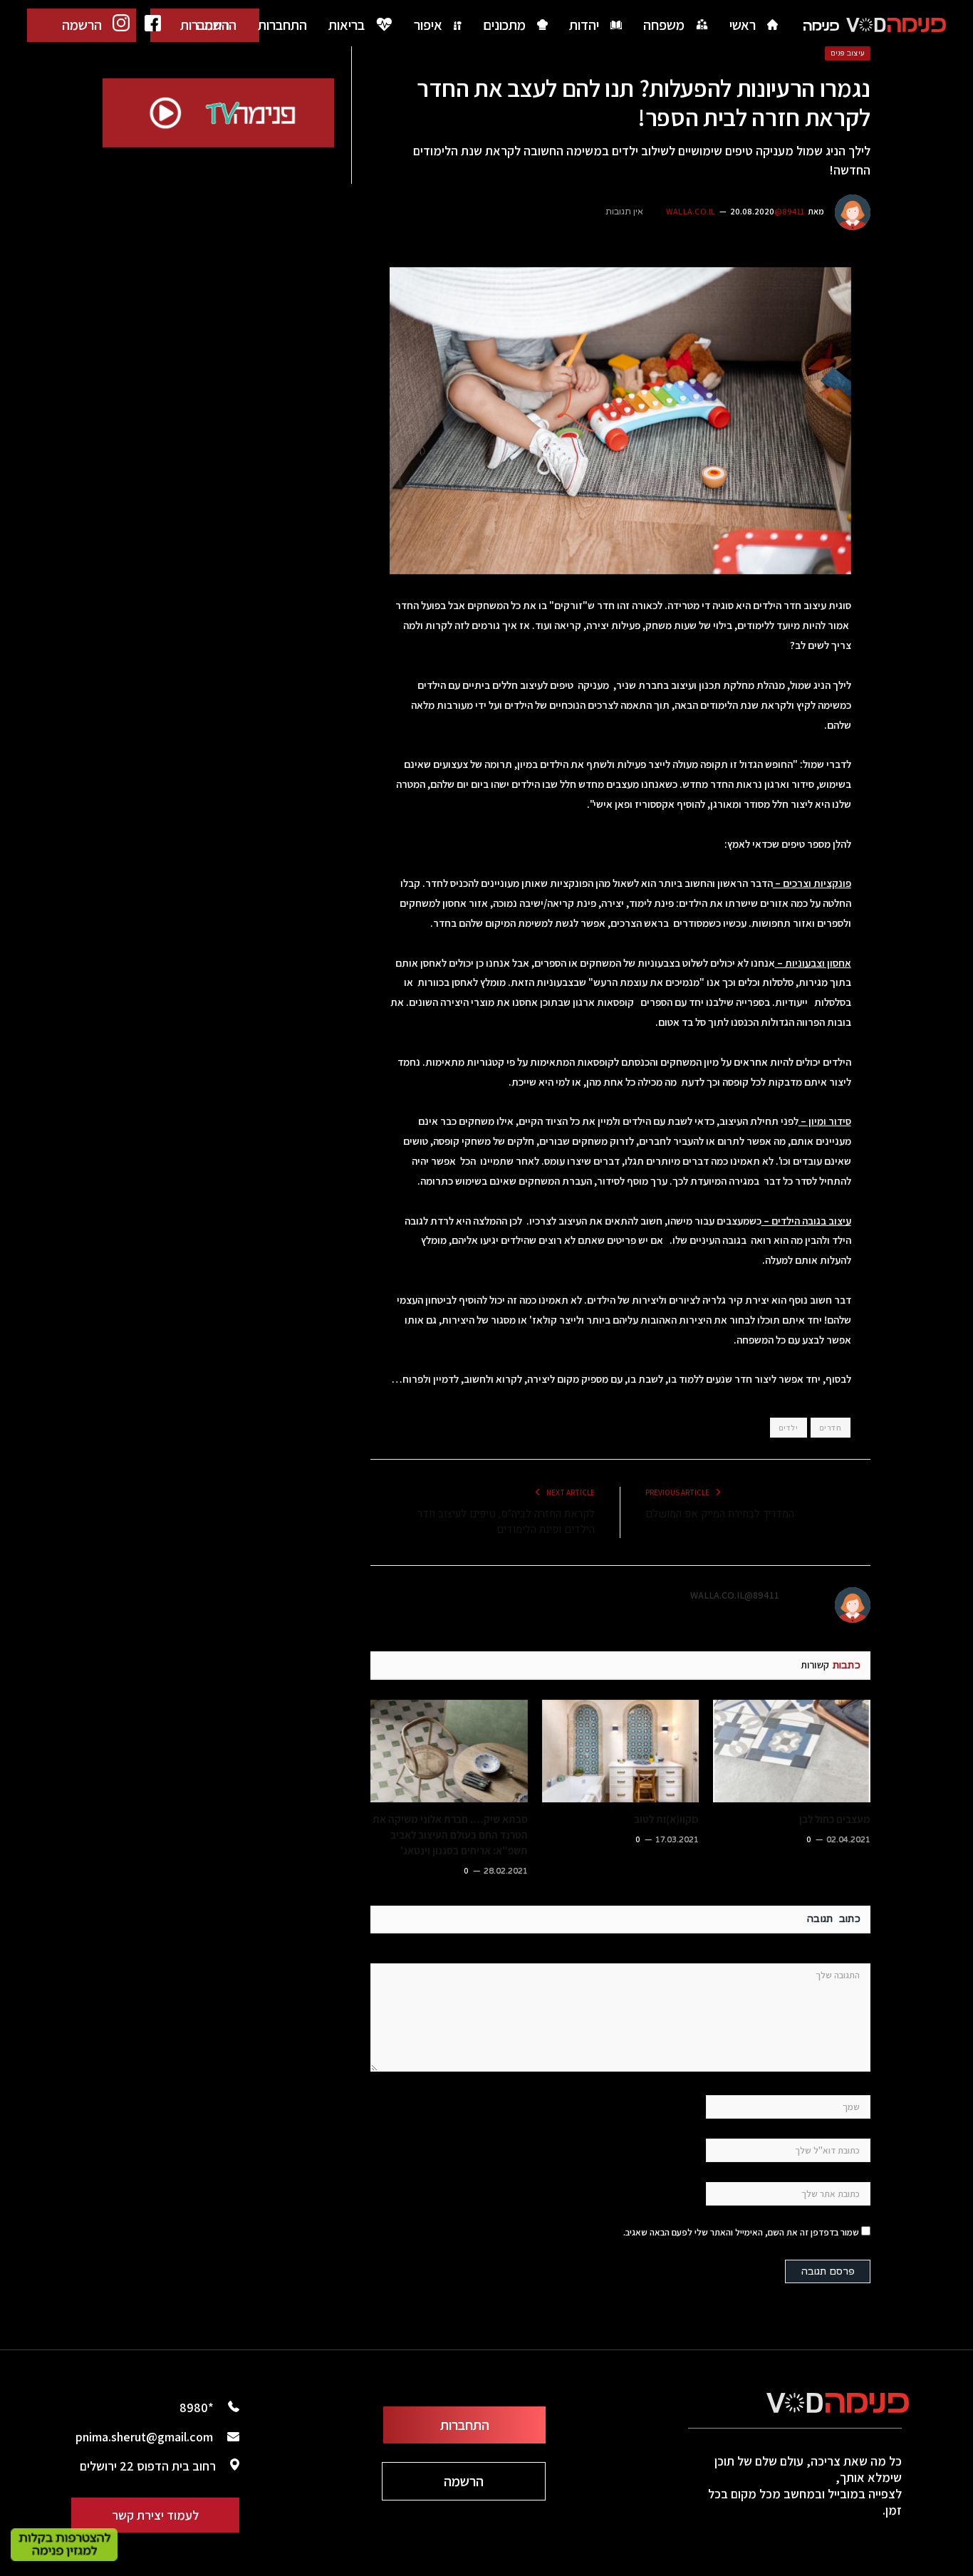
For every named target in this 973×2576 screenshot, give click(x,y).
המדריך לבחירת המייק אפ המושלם (720, 1514)
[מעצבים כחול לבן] (792, 1751)
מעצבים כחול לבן (835, 1819)
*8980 (197, 2408)
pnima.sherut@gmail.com (144, 2437)
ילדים (789, 1428)
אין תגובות (624, 212)
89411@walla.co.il (735, 1595)
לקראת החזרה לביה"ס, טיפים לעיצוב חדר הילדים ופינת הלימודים (506, 1522)
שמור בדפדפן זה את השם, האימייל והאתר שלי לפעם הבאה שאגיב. (741, 2232)
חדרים (831, 1428)
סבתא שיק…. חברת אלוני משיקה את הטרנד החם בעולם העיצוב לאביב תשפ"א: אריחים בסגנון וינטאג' (450, 1835)
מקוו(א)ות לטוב (666, 1819)
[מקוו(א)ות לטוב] (621, 1751)
